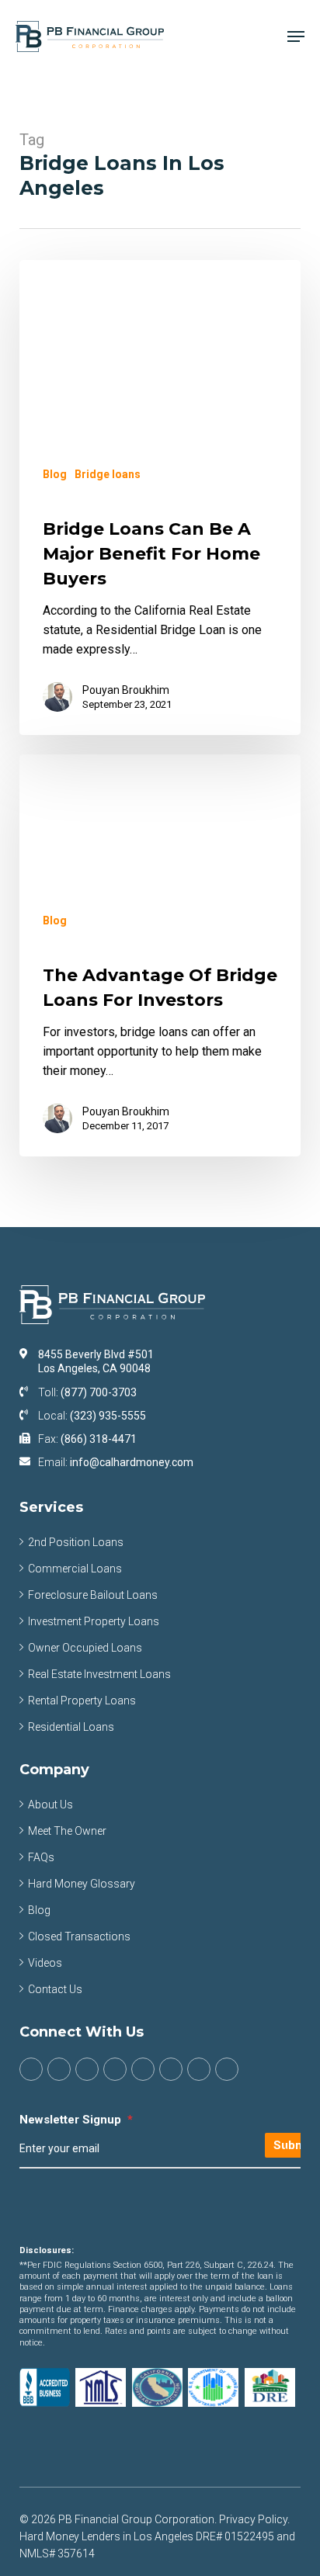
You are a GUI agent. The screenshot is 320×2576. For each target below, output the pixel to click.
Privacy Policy (253, 2519)
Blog (55, 474)
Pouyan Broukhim (126, 690)
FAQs (41, 1857)
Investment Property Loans (94, 1621)
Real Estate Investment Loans (99, 1674)
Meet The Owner (67, 1831)
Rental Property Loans (82, 1701)
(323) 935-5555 (108, 1416)
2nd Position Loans (76, 1542)
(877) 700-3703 (99, 1392)
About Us (50, 1805)
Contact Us (55, 1989)
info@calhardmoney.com (132, 1462)
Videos (45, 1963)
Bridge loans (108, 474)
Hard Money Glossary (82, 1884)
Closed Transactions (79, 1936)
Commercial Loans (75, 1569)
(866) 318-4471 (99, 1439)
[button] (296, 36)
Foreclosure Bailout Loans (93, 1595)
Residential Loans (71, 1727)
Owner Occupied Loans (85, 1648)
